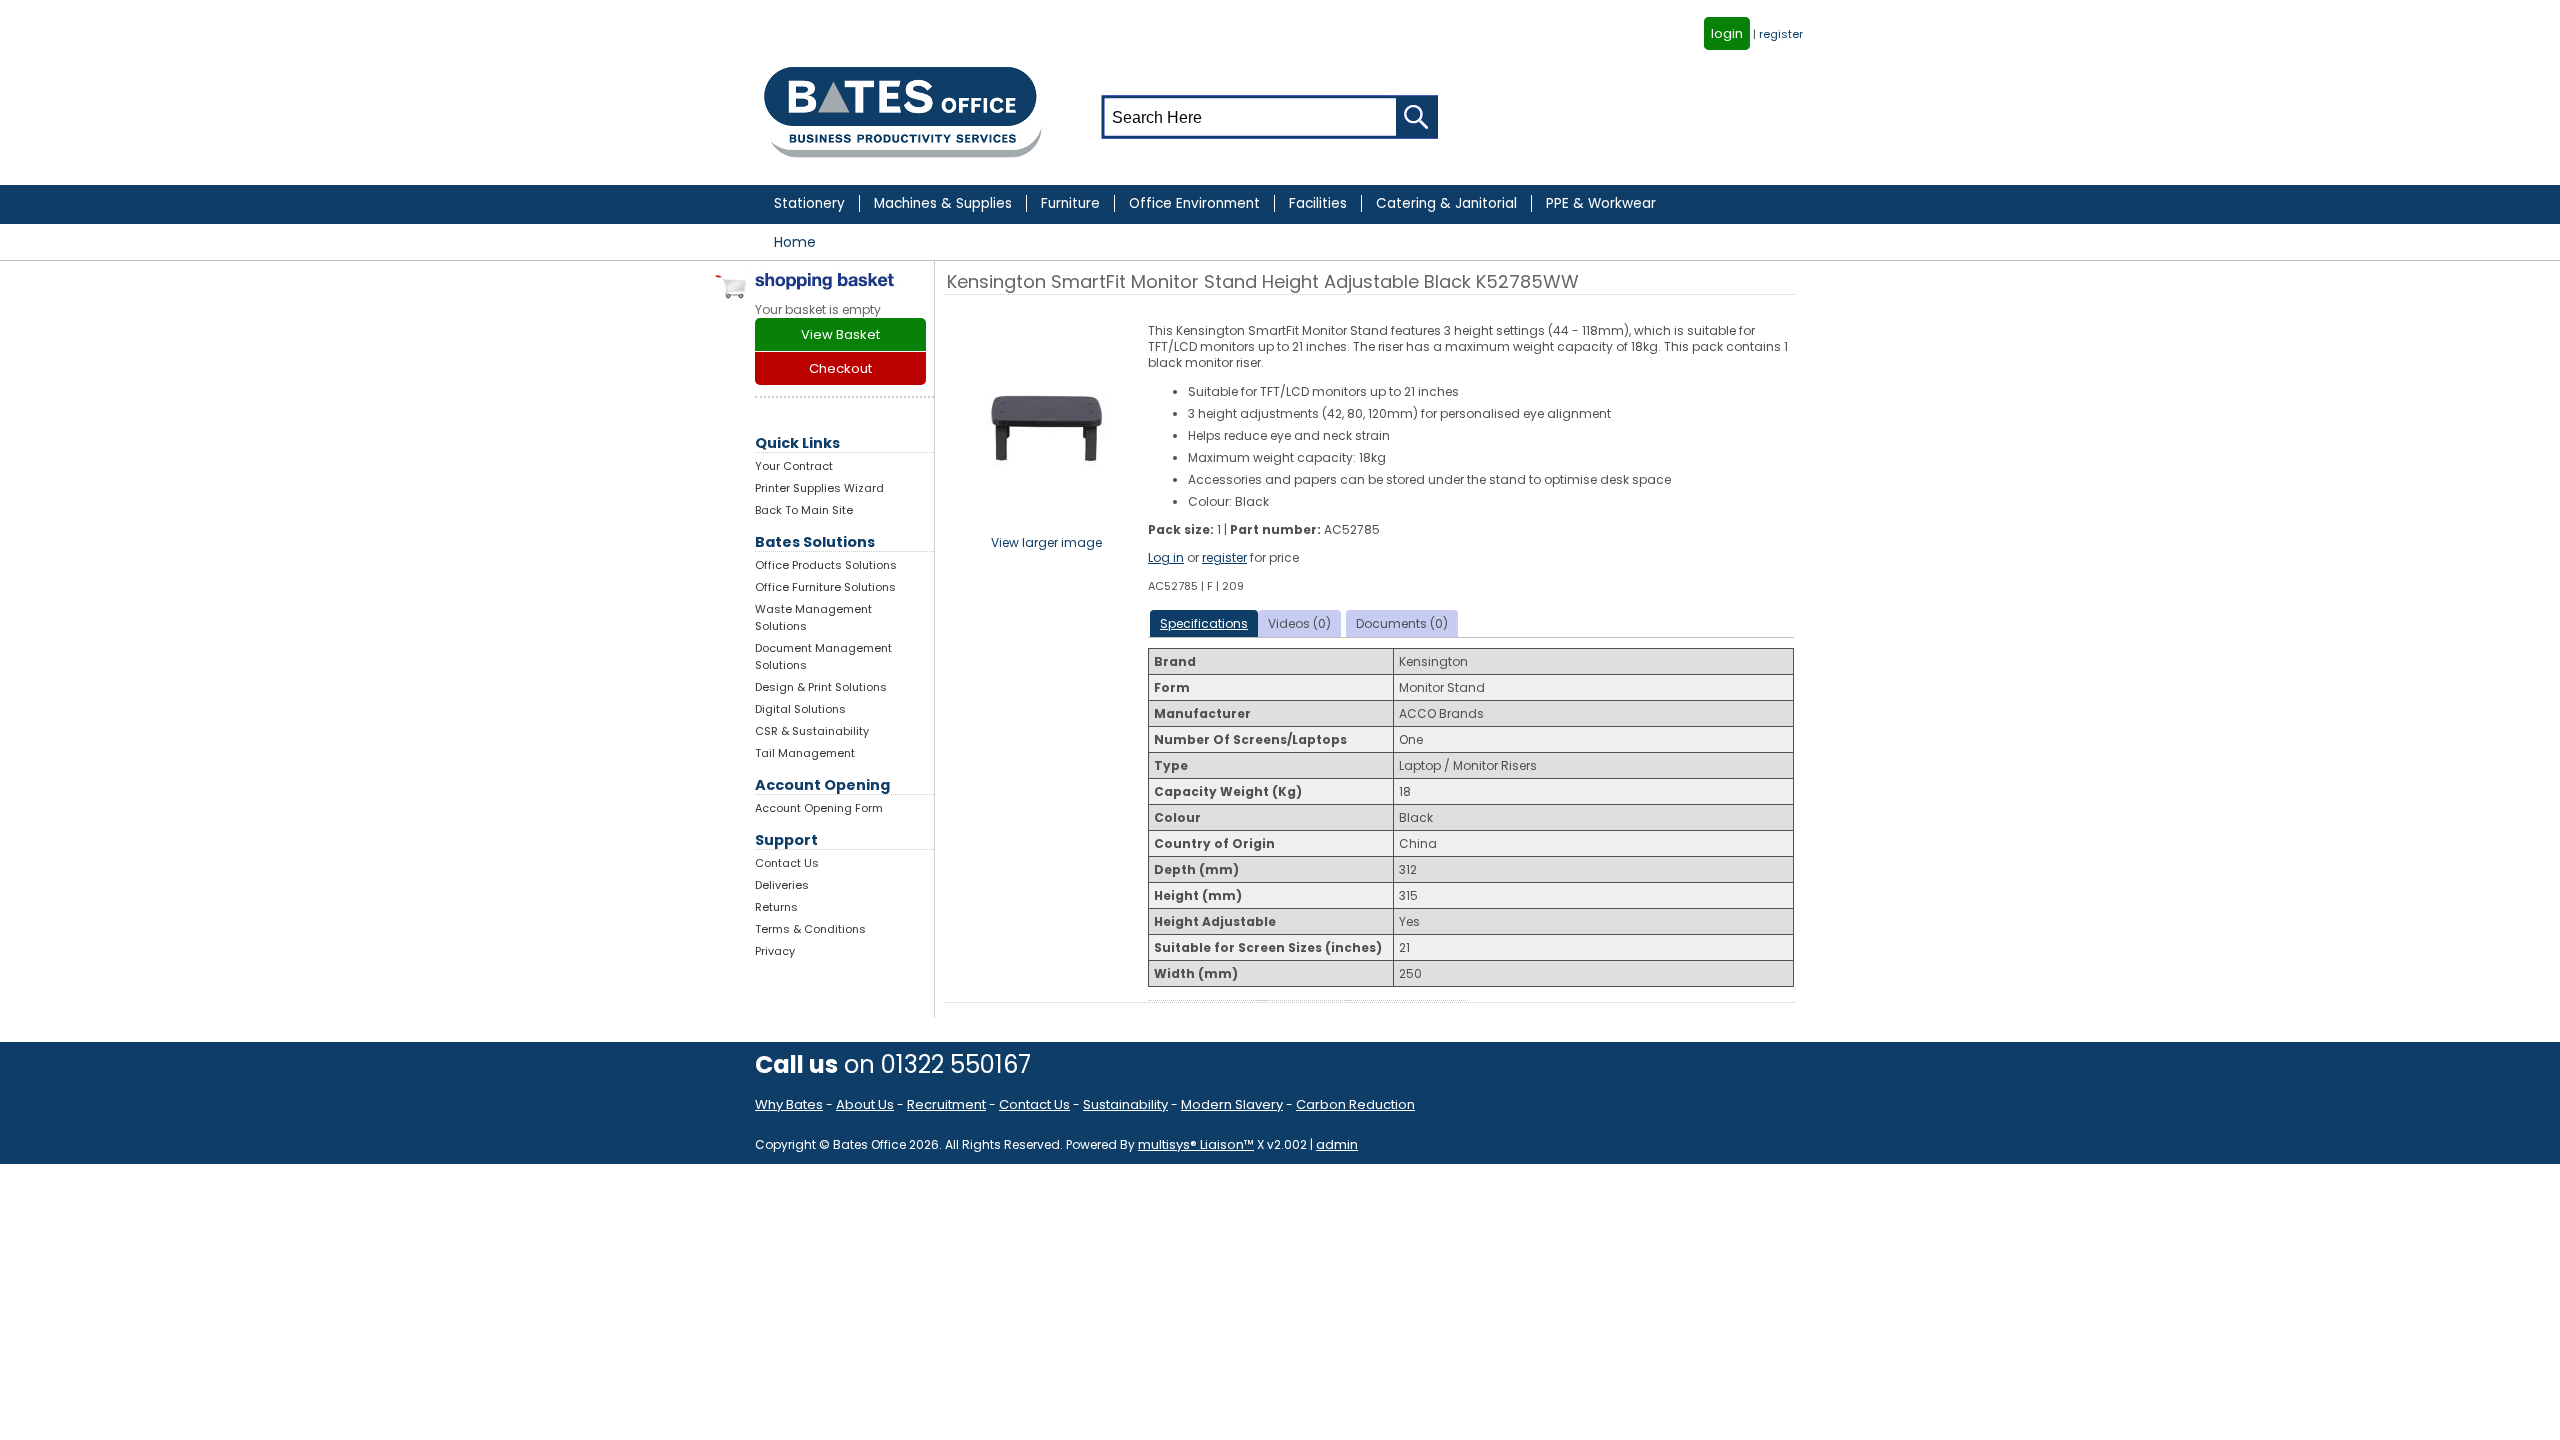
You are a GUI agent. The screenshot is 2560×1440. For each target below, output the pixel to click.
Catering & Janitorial (1446, 203)
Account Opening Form (819, 808)
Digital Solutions (800, 709)
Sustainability (1125, 1104)
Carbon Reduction (1355, 1104)
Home (795, 242)
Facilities (1318, 203)
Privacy (775, 951)
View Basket (840, 334)
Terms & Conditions (810, 929)
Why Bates (789, 1104)
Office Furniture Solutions (825, 587)
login (1727, 33)
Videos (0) (1299, 623)
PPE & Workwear (1601, 203)
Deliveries (782, 885)
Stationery (809, 203)
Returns (776, 907)
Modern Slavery (1232, 1104)
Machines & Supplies (943, 203)
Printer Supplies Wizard (819, 488)
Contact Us (787, 863)
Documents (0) (1402, 623)
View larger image (1046, 542)
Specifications (1204, 623)
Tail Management (805, 753)
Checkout (840, 368)
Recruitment (946, 1104)
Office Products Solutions (826, 565)
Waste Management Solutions (813, 617)
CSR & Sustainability (812, 731)
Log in (1166, 557)
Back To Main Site (804, 510)
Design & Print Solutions (821, 687)
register (1781, 34)
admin (1337, 1144)
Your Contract (794, 466)
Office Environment (1194, 203)
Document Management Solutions (823, 656)
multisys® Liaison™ (1196, 1144)
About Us (865, 1104)
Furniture (1070, 203)
